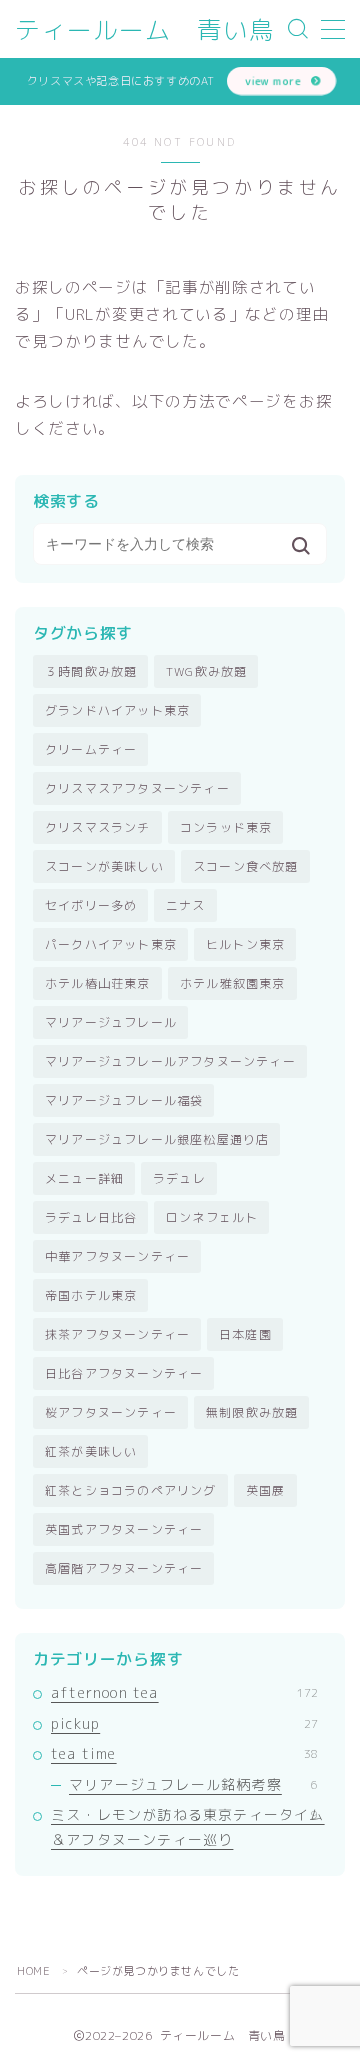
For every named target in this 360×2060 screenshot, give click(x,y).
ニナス (186, 905)
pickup (184, 1723)
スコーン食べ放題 (246, 866)
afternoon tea (184, 1692)
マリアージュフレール (111, 1022)
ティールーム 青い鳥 (145, 30)
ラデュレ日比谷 (91, 1217)
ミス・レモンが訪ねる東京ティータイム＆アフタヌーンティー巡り (188, 1827)
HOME (33, 1971)
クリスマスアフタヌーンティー (137, 788)
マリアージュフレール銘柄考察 (193, 1784)
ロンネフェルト (212, 1217)
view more (272, 80)
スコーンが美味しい (104, 866)
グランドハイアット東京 (117, 710)
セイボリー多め (91, 905)
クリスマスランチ (98, 827)
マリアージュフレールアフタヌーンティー (170, 1061)
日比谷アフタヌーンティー (124, 1373)
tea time (184, 1753)
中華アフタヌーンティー (117, 1256)
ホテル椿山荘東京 (98, 983)
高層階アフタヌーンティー (124, 1568)
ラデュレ (179, 1178)
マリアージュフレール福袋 (124, 1100)
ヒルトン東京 (245, 944)
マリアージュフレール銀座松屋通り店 (157, 1139)
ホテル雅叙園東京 (233, 983)
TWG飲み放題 (206, 671)
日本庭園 (245, 1334)
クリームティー (91, 749)
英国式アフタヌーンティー (124, 1529)
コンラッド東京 (226, 827)
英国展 (266, 1490)
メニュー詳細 (84, 1178)
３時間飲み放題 (91, 671)
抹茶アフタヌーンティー (117, 1334)
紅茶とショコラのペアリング (131, 1490)
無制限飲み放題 (252, 1412)
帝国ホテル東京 (91, 1295)
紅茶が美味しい (91, 1451)
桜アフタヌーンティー (111, 1412)
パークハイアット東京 (111, 944)
